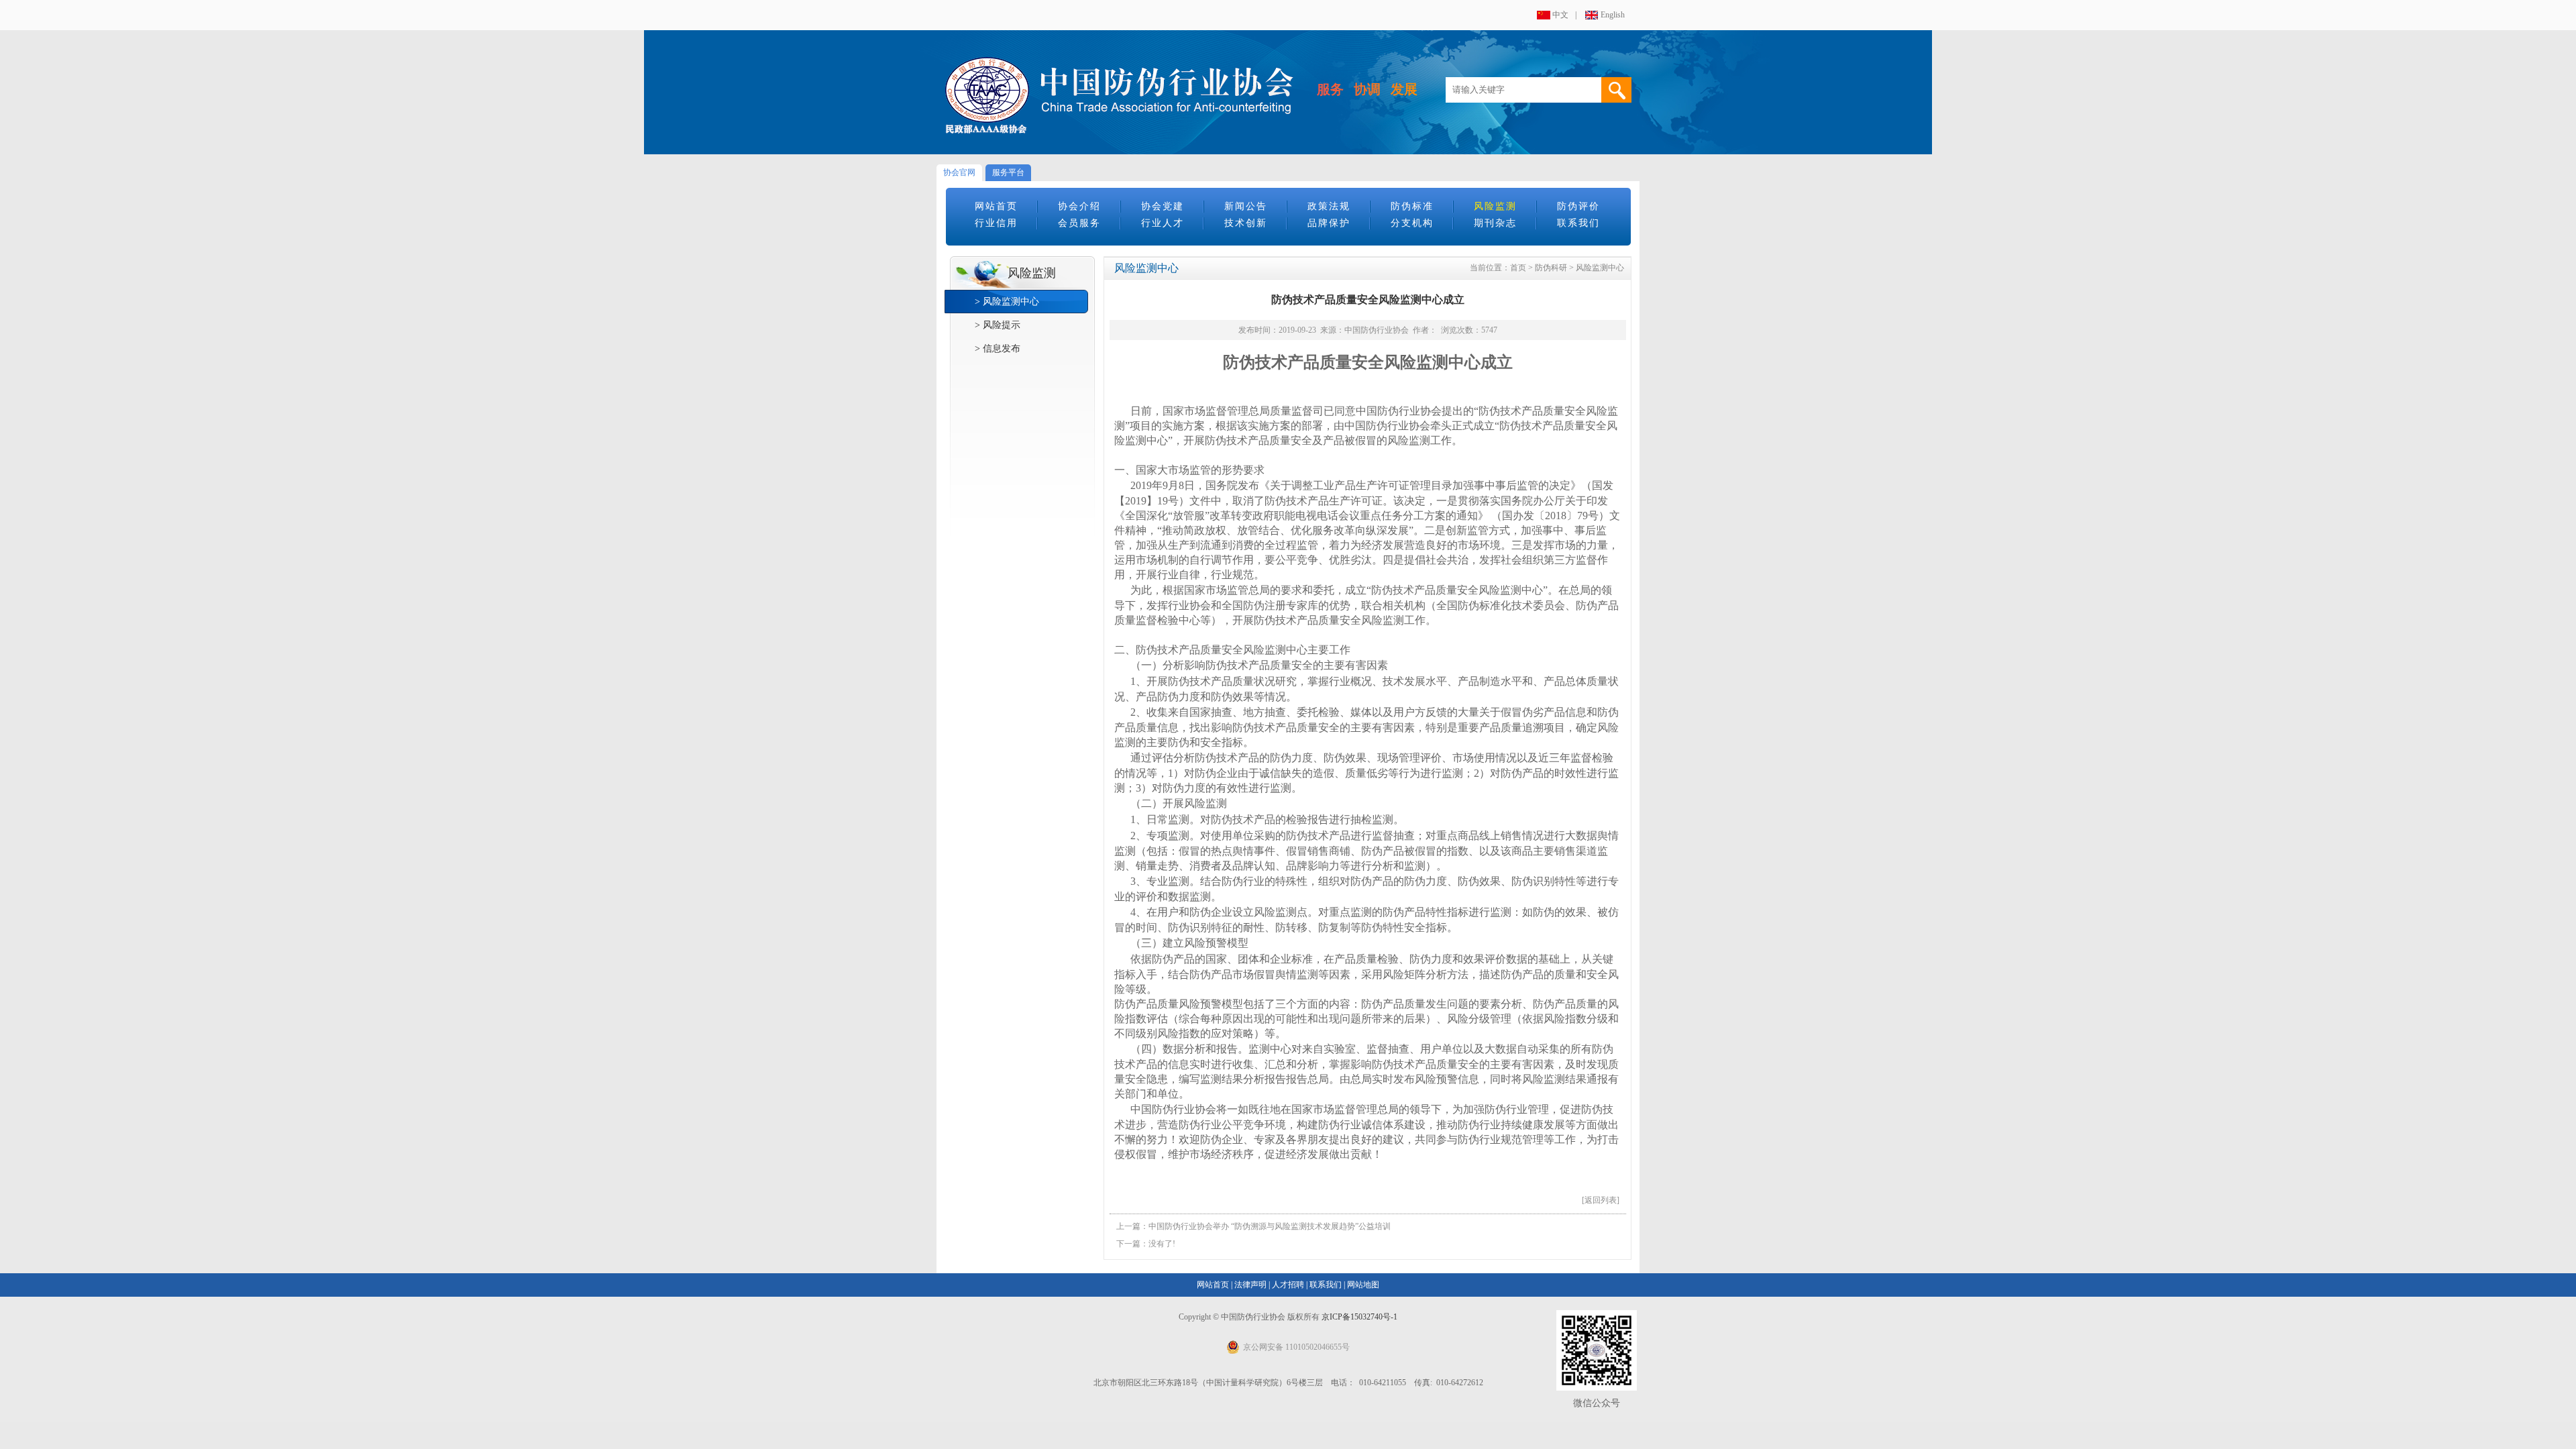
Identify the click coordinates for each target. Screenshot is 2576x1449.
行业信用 (996, 223)
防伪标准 (1412, 206)
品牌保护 (1329, 223)
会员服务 (1079, 223)
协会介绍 (1079, 206)
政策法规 (1329, 206)
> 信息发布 (998, 348)
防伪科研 (1551, 268)
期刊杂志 (1495, 223)
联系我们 (1578, 223)
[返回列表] (1601, 1200)
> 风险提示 (998, 325)
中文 (1560, 15)
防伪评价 (1578, 206)
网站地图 (1363, 1285)
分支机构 (1412, 223)
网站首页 (996, 206)
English (1613, 15)
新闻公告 (1246, 206)
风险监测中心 (1600, 268)
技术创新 (1246, 223)
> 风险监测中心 (1007, 302)
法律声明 (1250, 1285)
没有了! (1162, 1244)
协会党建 (1163, 206)
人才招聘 (1288, 1285)
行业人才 (1163, 223)
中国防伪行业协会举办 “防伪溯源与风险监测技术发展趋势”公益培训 (1270, 1226)
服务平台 (1008, 172)
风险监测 (1495, 206)
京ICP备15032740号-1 (1359, 1317)
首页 (1518, 268)
